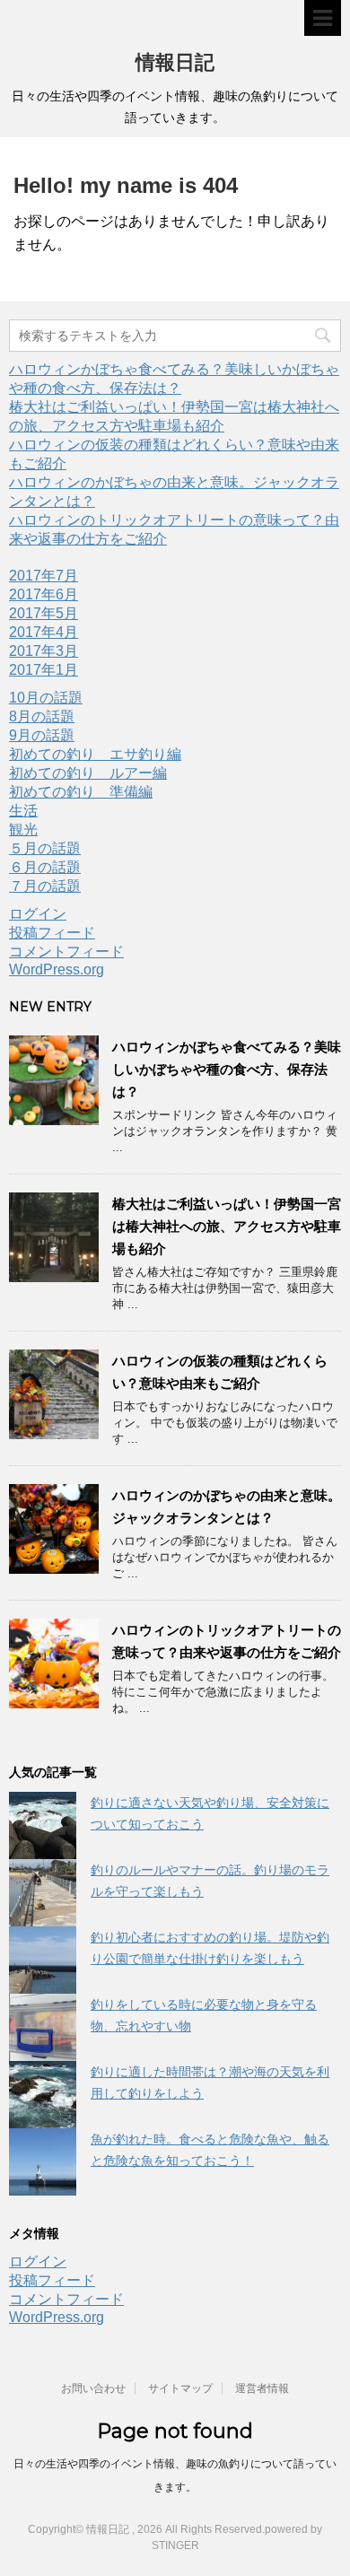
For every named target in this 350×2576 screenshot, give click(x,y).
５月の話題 (45, 848)
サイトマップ (180, 2388)
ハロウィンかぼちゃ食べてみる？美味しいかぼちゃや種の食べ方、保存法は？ (227, 1069)
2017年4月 (44, 632)
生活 (23, 811)
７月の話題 (45, 886)
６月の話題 (45, 867)
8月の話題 (42, 716)
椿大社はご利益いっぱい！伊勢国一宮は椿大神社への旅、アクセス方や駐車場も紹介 (227, 1226)
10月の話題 (46, 698)
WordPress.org (57, 969)
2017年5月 (44, 613)
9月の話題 (42, 735)
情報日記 (175, 62)
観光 (23, 830)
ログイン (38, 914)
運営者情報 (262, 2388)
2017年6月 (44, 594)
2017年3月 (44, 651)
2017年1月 (44, 670)
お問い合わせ (93, 2388)
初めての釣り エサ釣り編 (95, 754)
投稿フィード (52, 933)
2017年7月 (44, 576)
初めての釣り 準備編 (81, 792)
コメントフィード (66, 952)
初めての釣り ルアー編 (88, 773)
